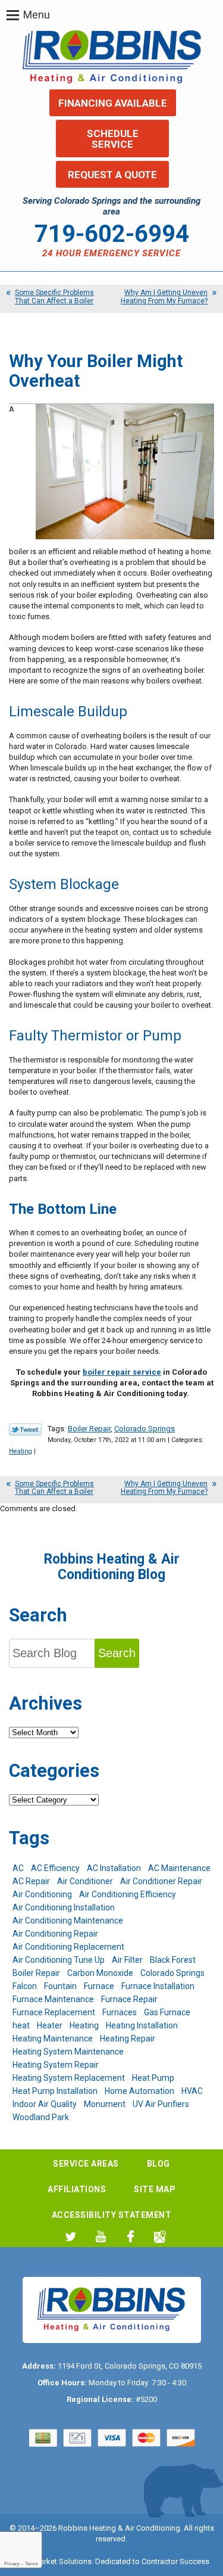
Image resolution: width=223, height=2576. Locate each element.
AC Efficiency (55, 1868)
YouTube (101, 2237)
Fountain (60, 1986)
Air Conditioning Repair (55, 1934)
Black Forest (173, 1960)
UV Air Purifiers (161, 2104)
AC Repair (31, 1881)
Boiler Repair (89, 1429)
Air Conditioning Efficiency (128, 1894)
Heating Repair (128, 2039)
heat (21, 2025)
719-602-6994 (112, 234)
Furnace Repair (129, 1999)
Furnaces (120, 2012)
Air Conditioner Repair (161, 1881)
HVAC (192, 2091)
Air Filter (127, 1960)
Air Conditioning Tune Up (59, 1960)
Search (117, 1653)
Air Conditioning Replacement (68, 1947)
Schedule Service (113, 139)
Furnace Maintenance (53, 1999)
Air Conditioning (42, 1894)
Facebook (131, 2237)
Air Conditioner (85, 1881)
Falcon (25, 1986)
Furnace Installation (158, 1986)
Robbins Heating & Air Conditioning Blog (112, 1567)
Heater (50, 2025)
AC (18, 1868)
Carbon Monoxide (100, 1973)
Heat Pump (153, 2078)
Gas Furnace (167, 2012)
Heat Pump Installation (55, 2091)
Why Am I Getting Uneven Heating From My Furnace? (164, 296)
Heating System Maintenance (68, 2052)
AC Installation (114, 1868)
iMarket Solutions (62, 2561)
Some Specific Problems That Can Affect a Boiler (54, 296)
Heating (21, 1451)
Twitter (71, 2237)
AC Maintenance (179, 1868)
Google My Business (160, 2237)
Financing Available (113, 103)
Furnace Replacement (54, 2012)
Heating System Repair (56, 2065)
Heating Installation (142, 2025)
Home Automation (139, 2091)
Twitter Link (25, 1430)
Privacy (12, 2564)
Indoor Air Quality (45, 2104)
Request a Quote (112, 175)
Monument (105, 2104)
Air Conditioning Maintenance (68, 1921)
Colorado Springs (145, 1429)
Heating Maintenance (53, 2039)
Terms (32, 2564)
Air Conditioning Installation (64, 1907)
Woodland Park (41, 2117)
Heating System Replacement (69, 2078)
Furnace (99, 1986)
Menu (37, 15)
